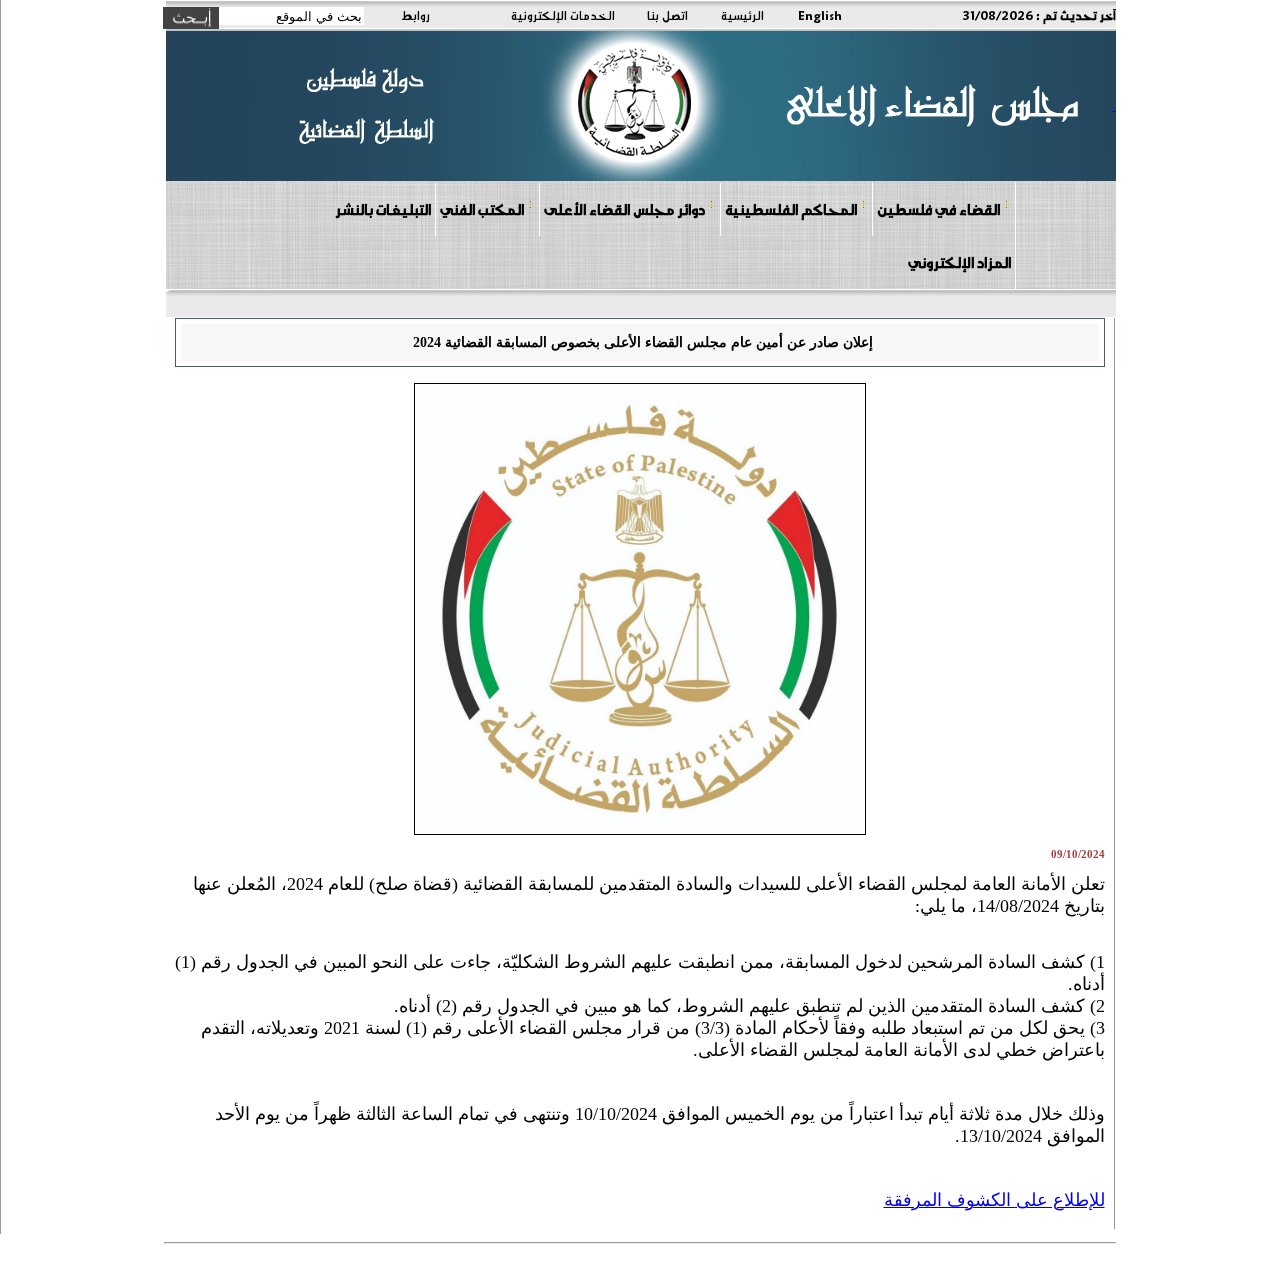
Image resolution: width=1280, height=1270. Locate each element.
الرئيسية (742, 15)
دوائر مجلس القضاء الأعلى (624, 209)
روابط (415, 15)
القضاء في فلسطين (938, 209)
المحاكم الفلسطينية (791, 209)
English (820, 15)
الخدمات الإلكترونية (563, 15)
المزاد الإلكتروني (959, 262)
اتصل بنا (667, 15)
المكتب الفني (482, 209)
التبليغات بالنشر (383, 209)
